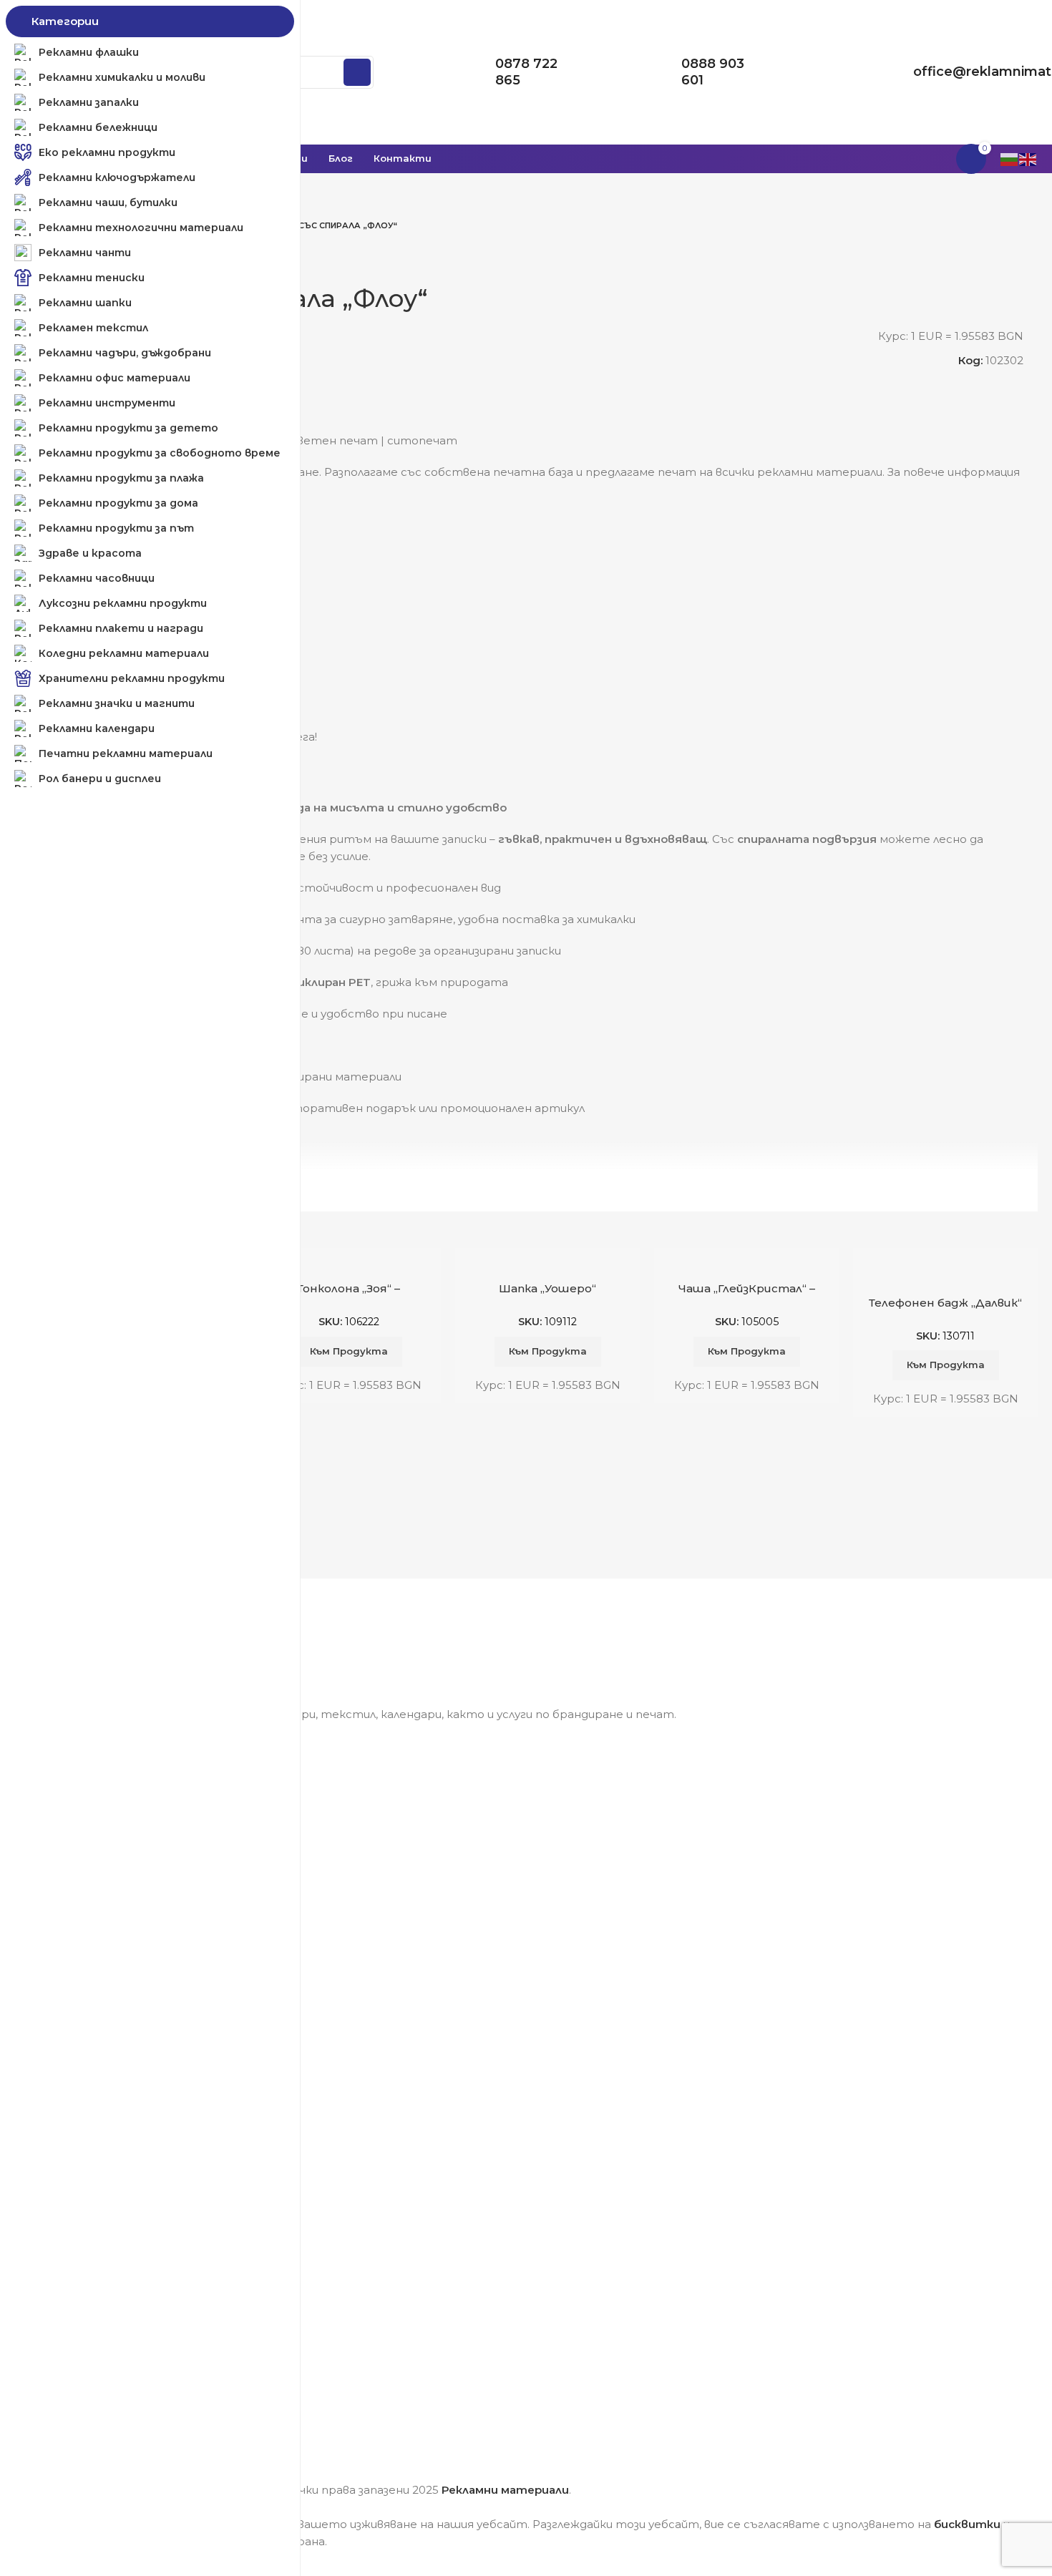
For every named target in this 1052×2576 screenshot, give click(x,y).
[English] (1028, 158)
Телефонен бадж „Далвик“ (945, 1303)
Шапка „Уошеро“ (547, 1288)
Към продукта (349, 1351)
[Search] (357, 72)
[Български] (1010, 158)
